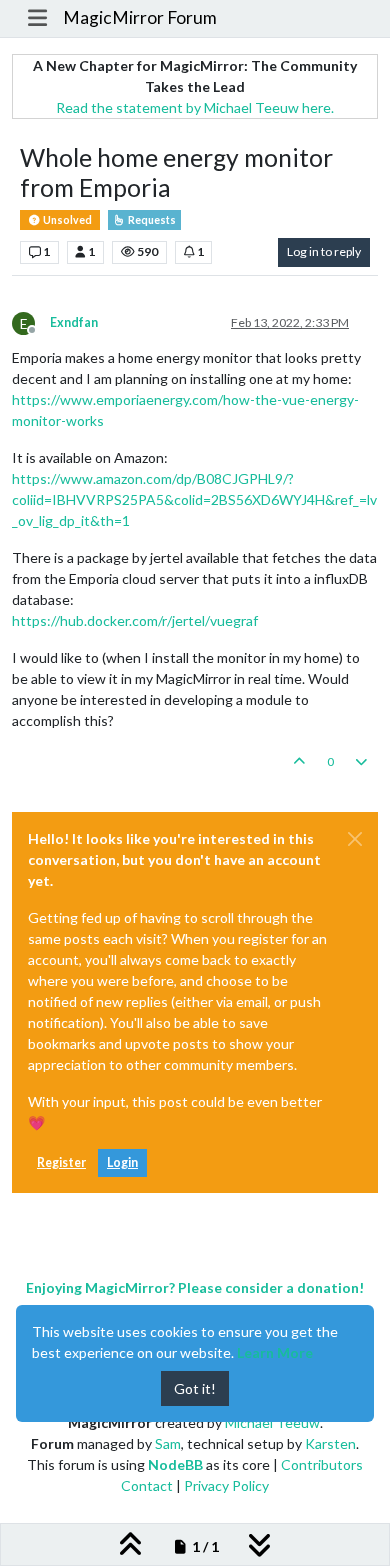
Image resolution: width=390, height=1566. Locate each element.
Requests (151, 220)
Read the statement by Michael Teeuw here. (195, 107)
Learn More (275, 1352)
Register (61, 1162)
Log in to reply (324, 251)
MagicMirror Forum (140, 17)
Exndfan (74, 322)
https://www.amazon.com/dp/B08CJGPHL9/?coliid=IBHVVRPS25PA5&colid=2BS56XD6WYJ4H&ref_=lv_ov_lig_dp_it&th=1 (194, 499)
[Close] (355, 839)
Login (122, 1162)
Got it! (195, 1388)
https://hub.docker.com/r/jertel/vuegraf (135, 620)
